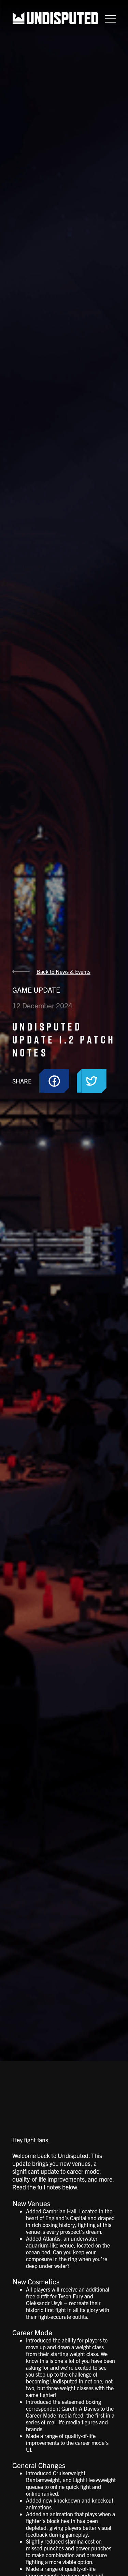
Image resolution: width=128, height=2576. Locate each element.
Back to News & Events (63, 971)
